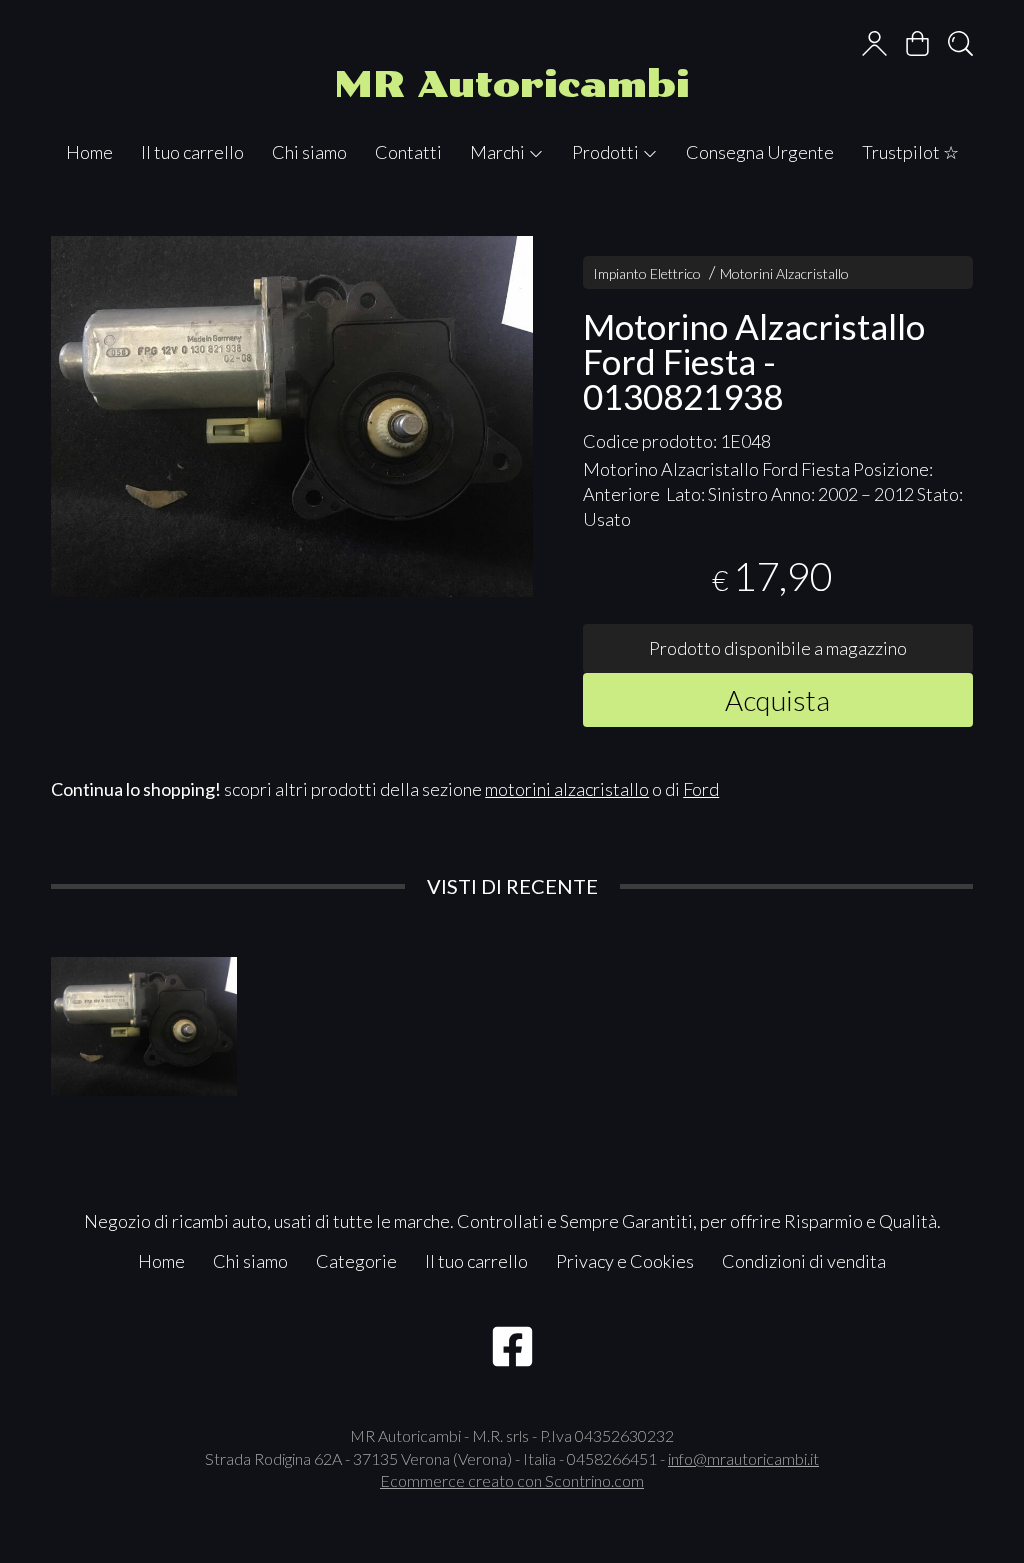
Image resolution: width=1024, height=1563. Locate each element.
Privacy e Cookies (625, 1261)
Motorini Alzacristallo (784, 273)
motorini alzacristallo (567, 789)
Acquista (777, 700)
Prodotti (607, 152)
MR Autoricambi (512, 84)
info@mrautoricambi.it (743, 1458)
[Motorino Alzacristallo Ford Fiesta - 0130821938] (292, 416)
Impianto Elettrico (647, 273)
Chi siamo (309, 152)
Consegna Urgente (760, 152)
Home (89, 152)
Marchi (499, 152)
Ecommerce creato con (512, 1480)
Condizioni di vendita (804, 1261)
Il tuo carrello (192, 152)
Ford (701, 789)
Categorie (356, 1261)
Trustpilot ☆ (910, 152)
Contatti (408, 152)
